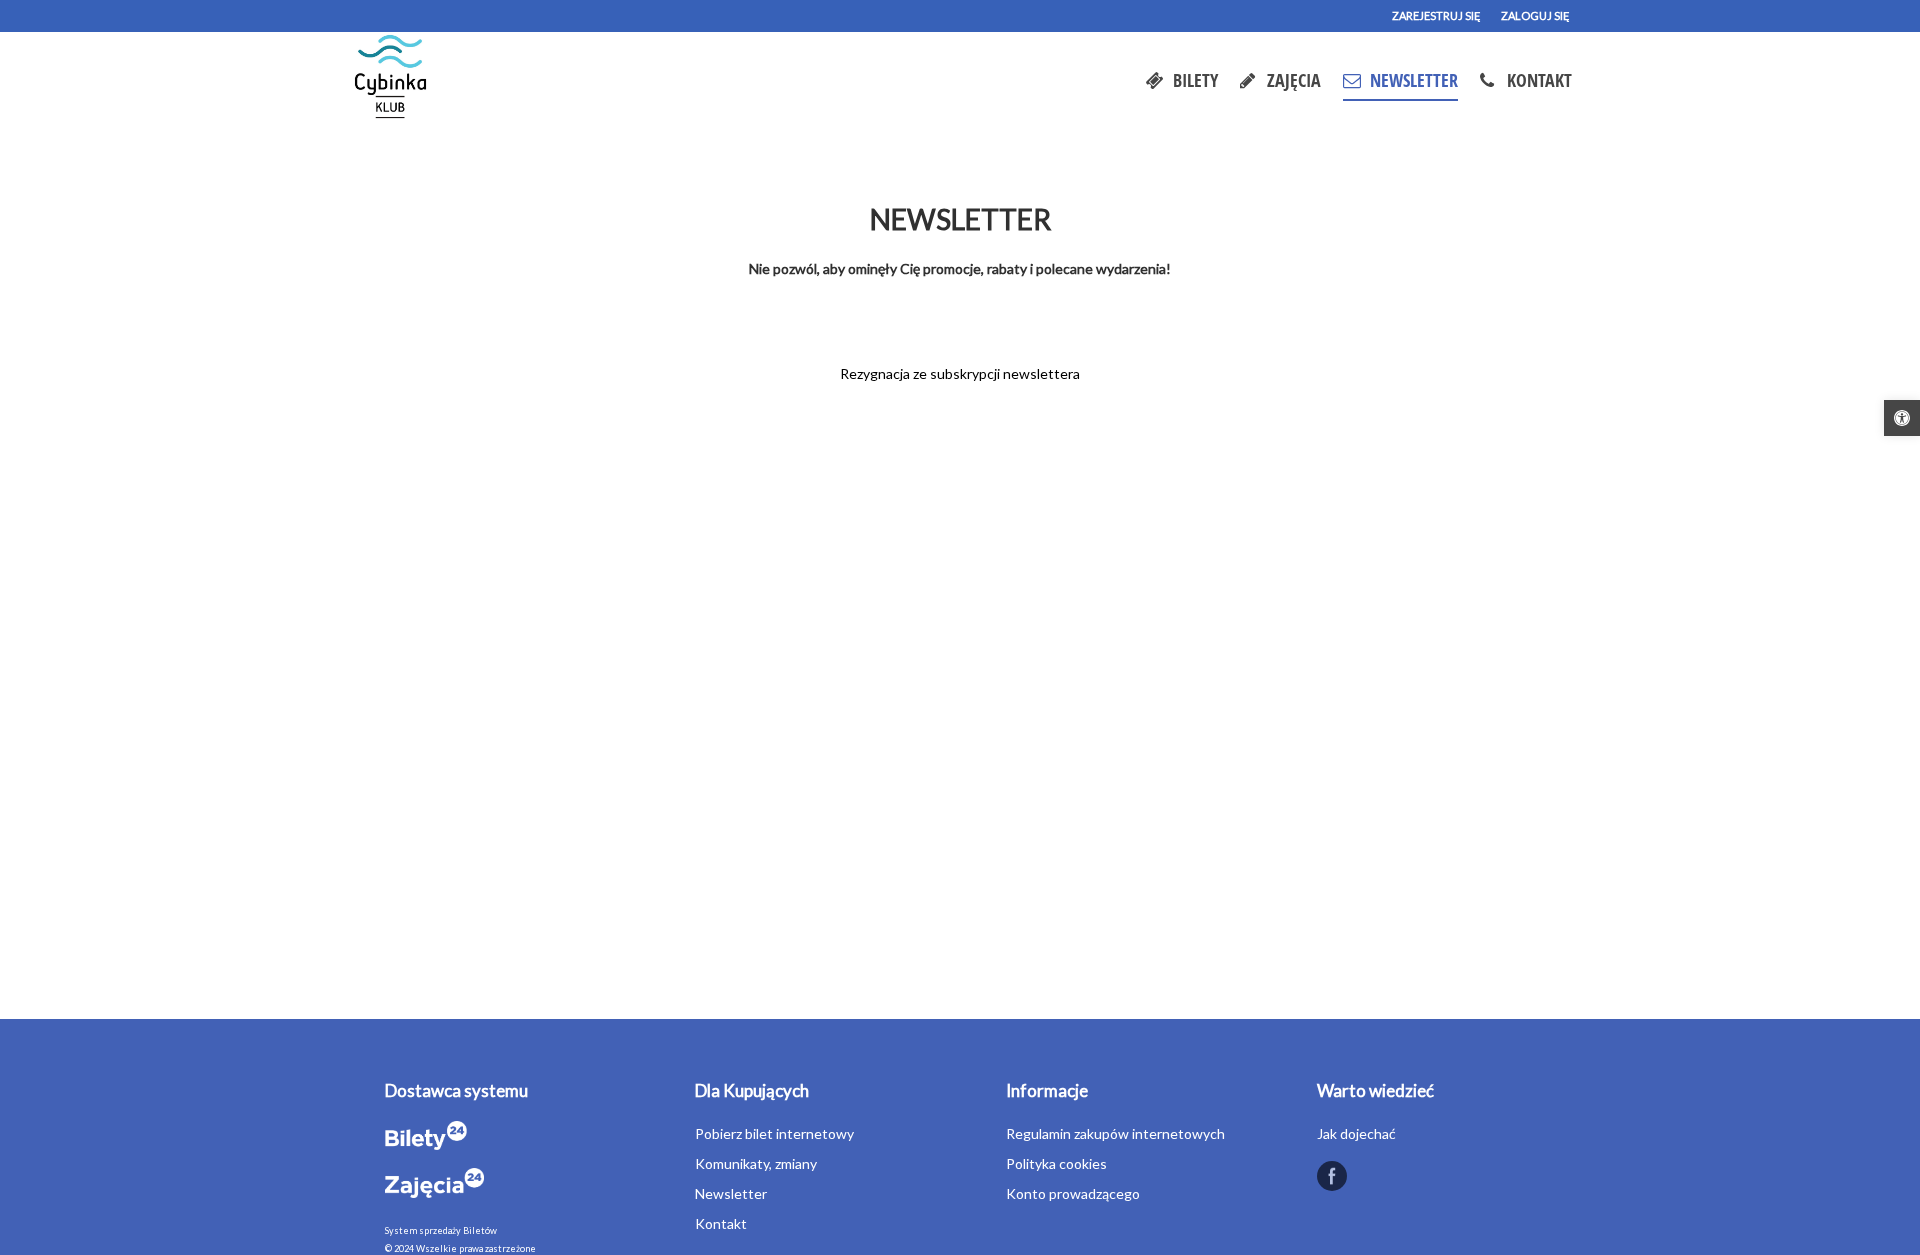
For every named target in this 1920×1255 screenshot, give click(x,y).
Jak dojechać (1356, 1133)
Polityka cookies (1056, 1163)
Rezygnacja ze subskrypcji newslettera (960, 373)
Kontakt (721, 1223)
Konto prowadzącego (1073, 1193)
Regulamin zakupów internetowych (1115, 1133)
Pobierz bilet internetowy (774, 1133)
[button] (1902, 418)
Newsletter (731, 1193)
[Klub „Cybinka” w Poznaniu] (392, 79)
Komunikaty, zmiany (756, 1163)
